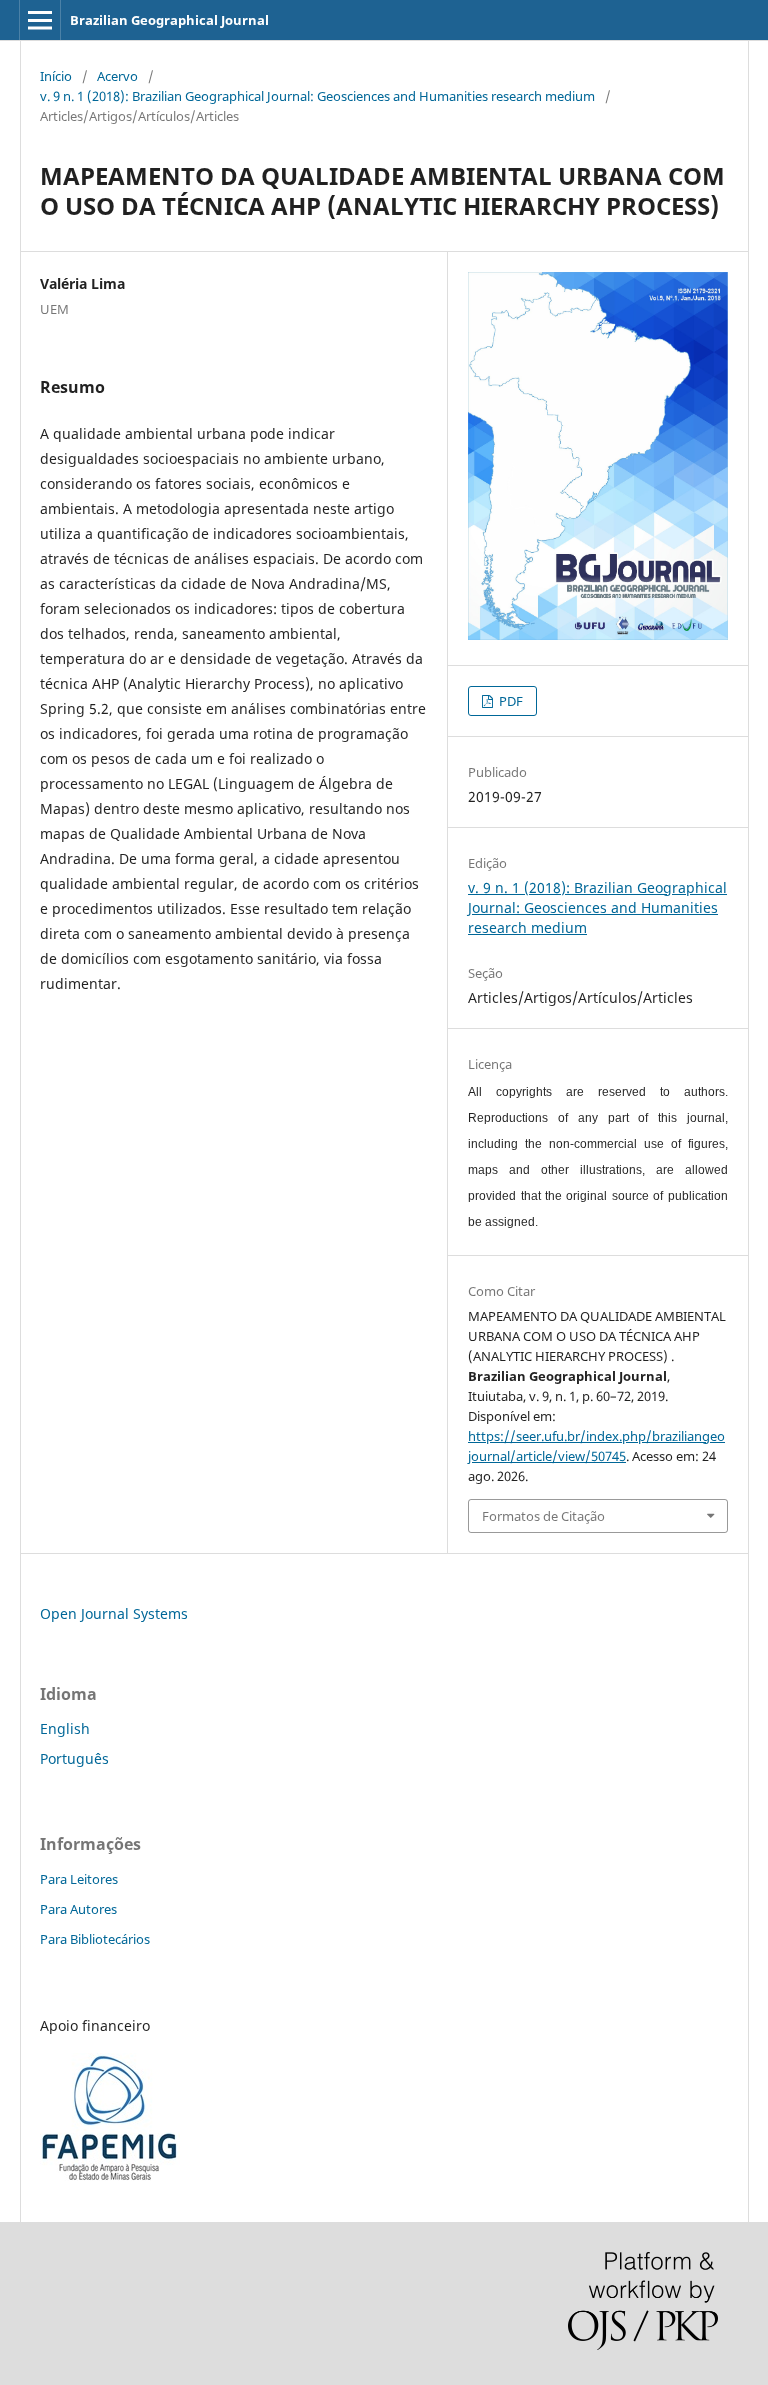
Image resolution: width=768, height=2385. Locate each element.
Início (56, 76)
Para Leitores (79, 1879)
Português (74, 1758)
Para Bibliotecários (95, 1939)
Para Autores (78, 1909)
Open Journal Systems (114, 1613)
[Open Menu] (40, 20)
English (65, 1728)
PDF (509, 701)
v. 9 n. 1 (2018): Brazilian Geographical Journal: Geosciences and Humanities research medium (317, 96)
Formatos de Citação (543, 1516)
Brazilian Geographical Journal (169, 20)
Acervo (117, 76)
